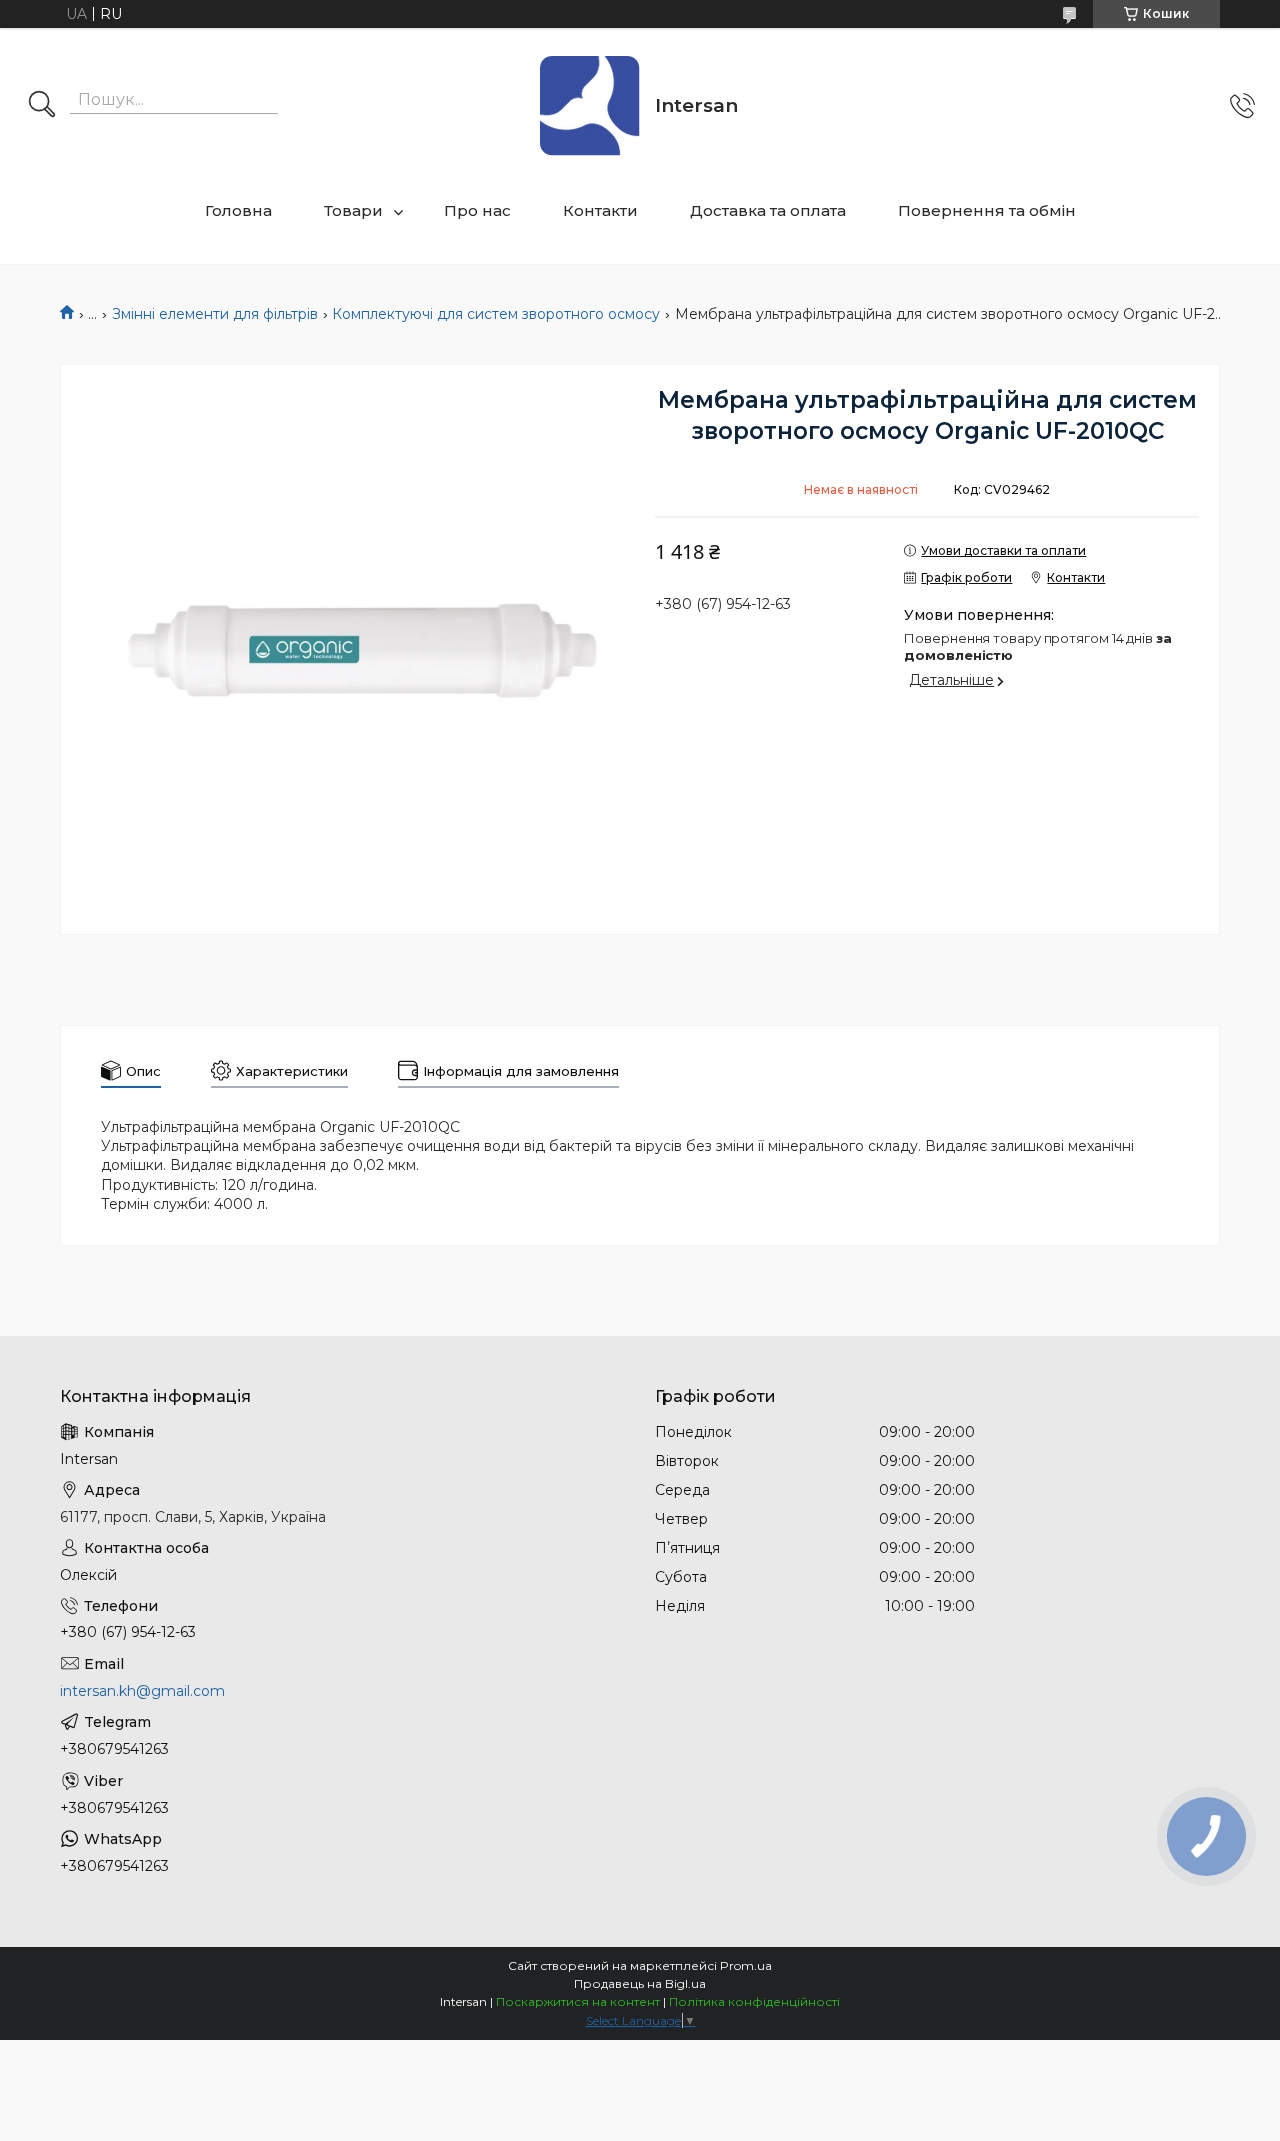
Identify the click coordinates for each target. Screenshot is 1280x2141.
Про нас (477, 210)
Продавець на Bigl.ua (640, 1983)
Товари (353, 210)
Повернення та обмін (987, 210)
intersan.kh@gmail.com (142, 1691)
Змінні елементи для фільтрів (215, 314)
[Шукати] (42, 106)
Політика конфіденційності (754, 2001)
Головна (238, 210)
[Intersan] (590, 106)
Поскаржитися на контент (578, 2001)
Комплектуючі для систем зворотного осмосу (496, 314)
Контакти (600, 210)
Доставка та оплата (768, 210)
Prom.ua (746, 1965)
